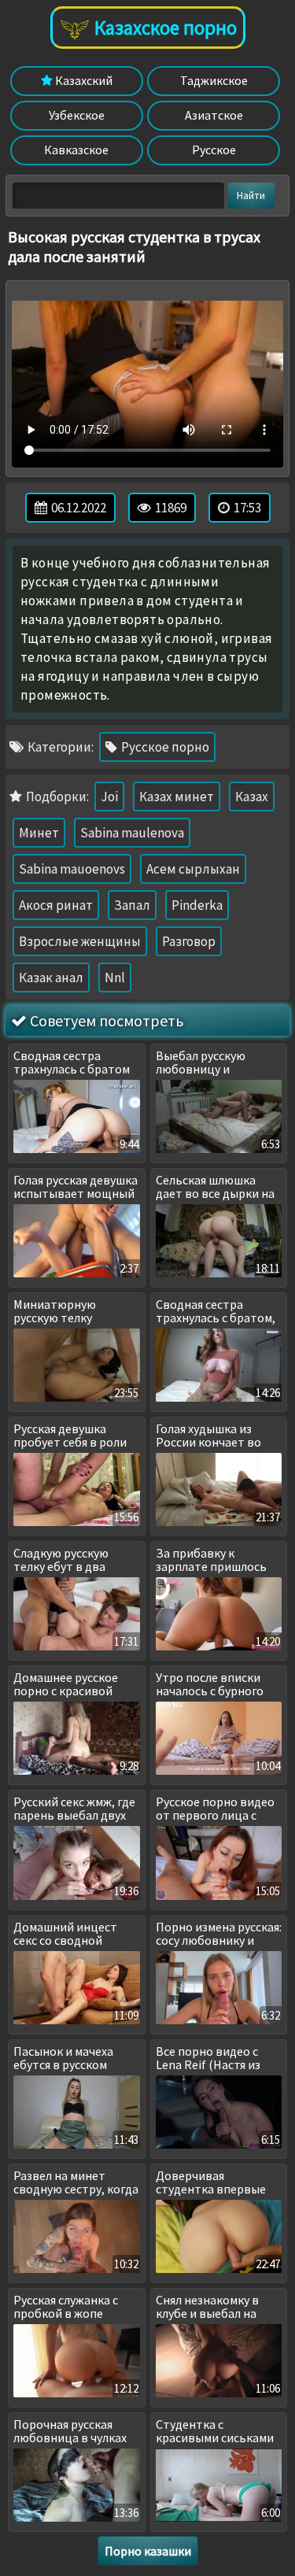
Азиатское (214, 115)
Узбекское (77, 115)
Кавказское (76, 150)
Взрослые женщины (80, 941)
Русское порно (164, 747)
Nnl (115, 978)
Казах (252, 796)
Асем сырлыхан (193, 869)
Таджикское (214, 80)
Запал (132, 905)
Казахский (83, 80)
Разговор (189, 941)
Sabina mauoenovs (72, 869)
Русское (214, 150)
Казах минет (177, 796)
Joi (109, 796)
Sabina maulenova (132, 833)
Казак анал (51, 978)
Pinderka (197, 905)
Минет (39, 833)
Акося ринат (56, 905)
